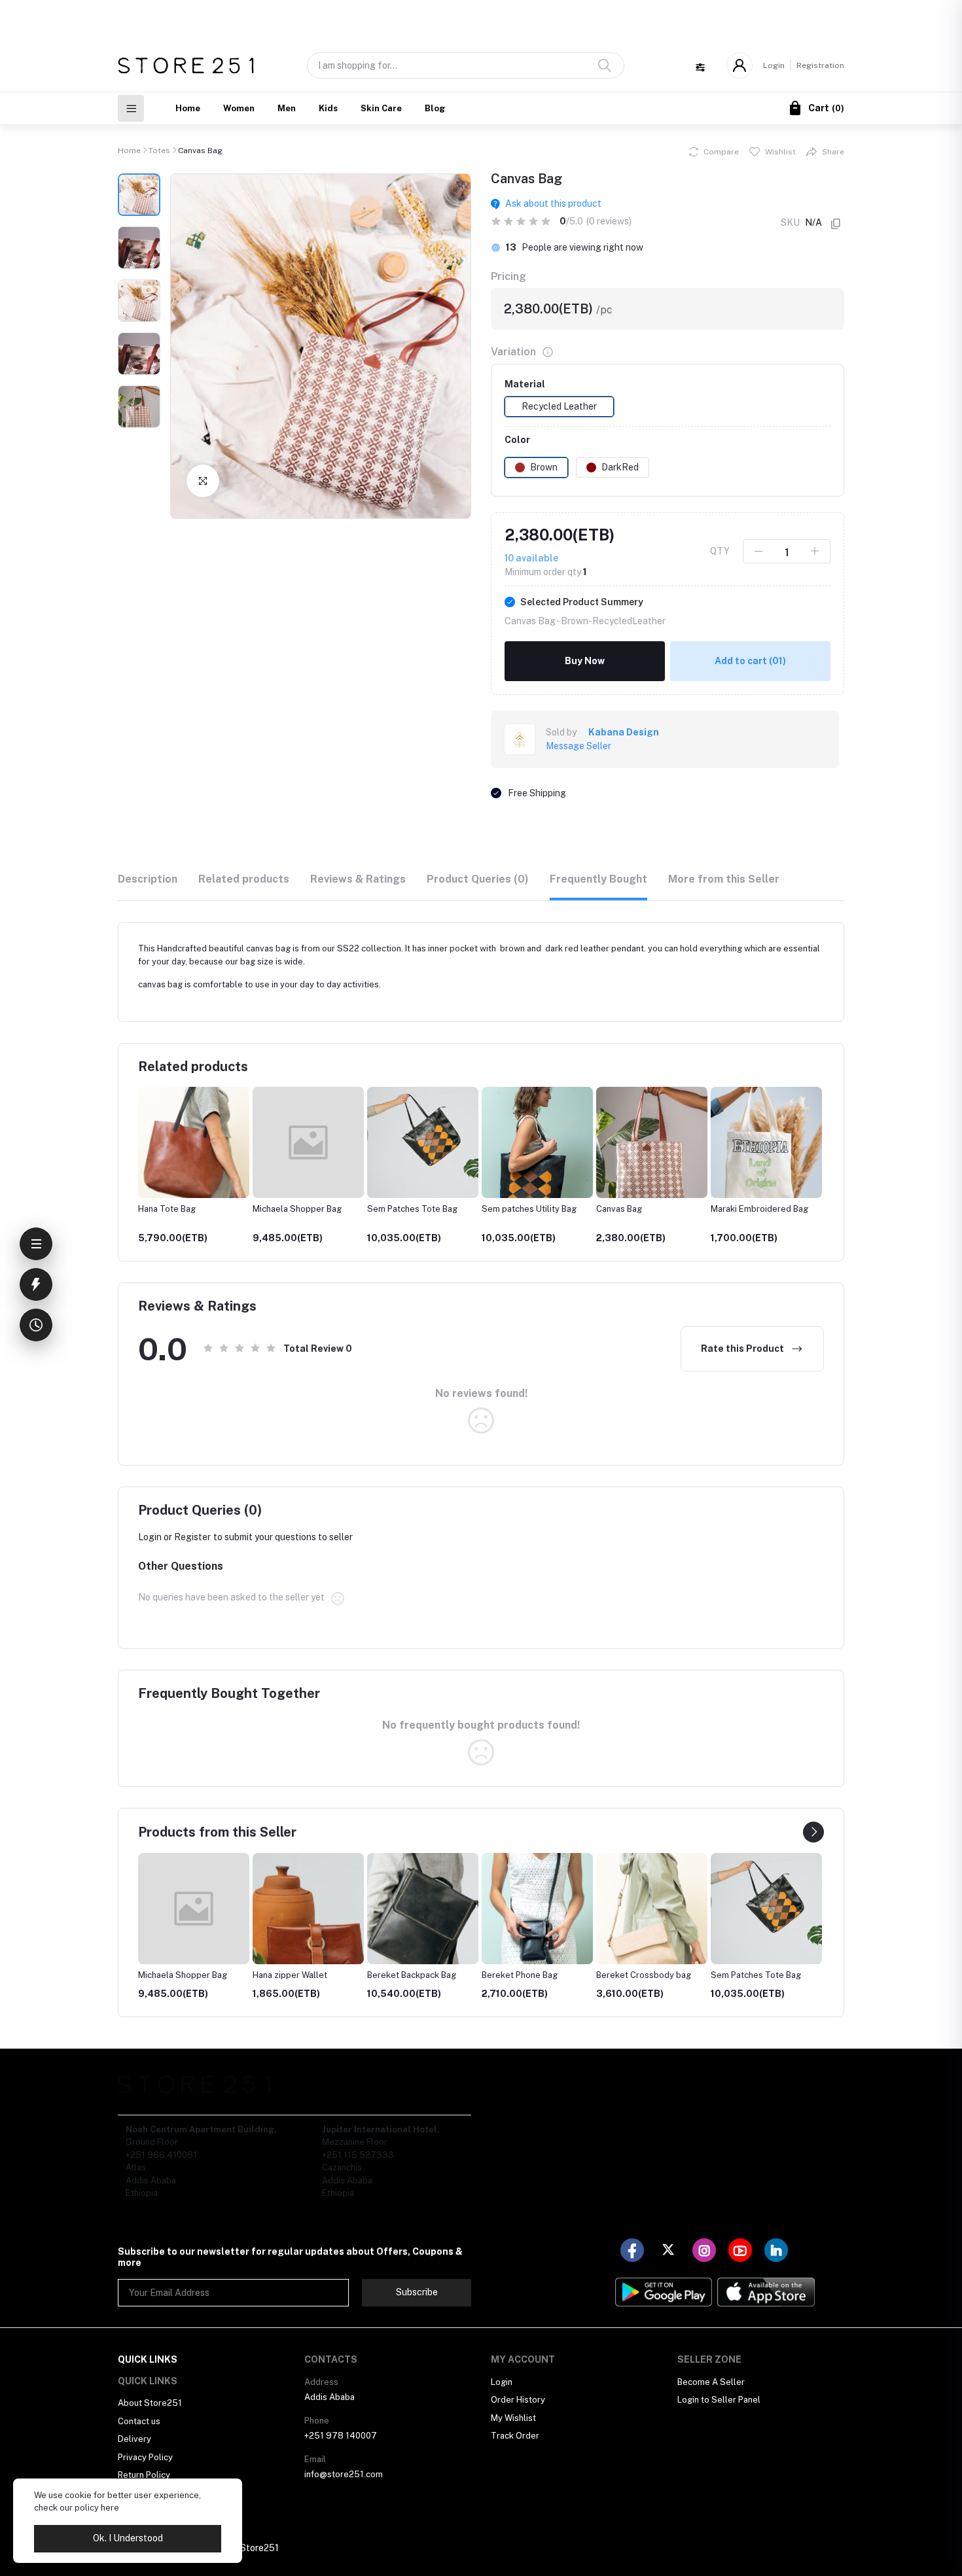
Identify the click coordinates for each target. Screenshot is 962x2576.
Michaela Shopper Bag (297, 1209)
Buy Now (585, 661)
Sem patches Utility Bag (529, 1209)
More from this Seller (724, 879)
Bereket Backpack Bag (412, 1975)
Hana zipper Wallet (290, 1975)
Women (239, 108)
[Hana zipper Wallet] (308, 1909)
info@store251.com (344, 2474)
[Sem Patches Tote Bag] (766, 1909)
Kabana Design (624, 732)
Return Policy (144, 2475)
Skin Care (381, 108)
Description (148, 879)
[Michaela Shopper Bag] (194, 1909)
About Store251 (150, 2403)
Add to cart (750, 661)
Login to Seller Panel (719, 2400)
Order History (518, 2400)
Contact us (139, 2421)
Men (287, 108)
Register (192, 1537)
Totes (159, 150)
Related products (244, 879)
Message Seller (579, 746)
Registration (820, 65)
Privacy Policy (145, 2457)
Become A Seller (711, 2382)
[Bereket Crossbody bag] (652, 1909)
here (110, 2508)
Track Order (515, 2436)
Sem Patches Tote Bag (412, 1209)
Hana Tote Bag (167, 1209)
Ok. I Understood (128, 2538)
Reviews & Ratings (358, 879)
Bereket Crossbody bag (644, 1975)
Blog (435, 108)
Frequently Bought (598, 879)
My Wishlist (513, 2418)
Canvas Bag (619, 1209)
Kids (328, 108)
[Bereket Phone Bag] (537, 1909)
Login (774, 65)
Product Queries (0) (478, 879)
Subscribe (417, 2292)
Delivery (134, 2439)
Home (188, 108)
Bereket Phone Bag (520, 1975)
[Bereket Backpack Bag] (423, 1909)
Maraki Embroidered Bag (759, 1209)
